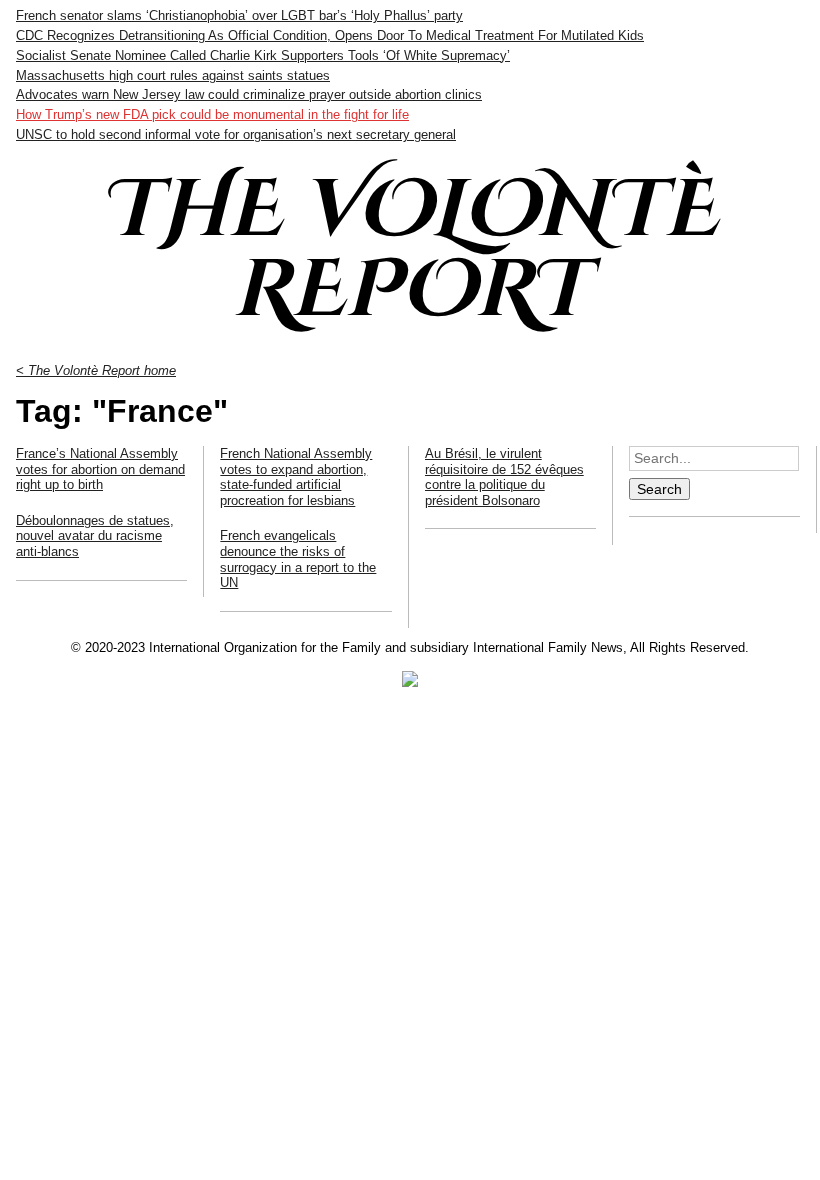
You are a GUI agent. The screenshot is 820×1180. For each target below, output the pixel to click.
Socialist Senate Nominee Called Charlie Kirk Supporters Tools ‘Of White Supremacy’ (263, 55)
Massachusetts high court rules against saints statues (173, 75)
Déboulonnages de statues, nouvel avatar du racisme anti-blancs (95, 536)
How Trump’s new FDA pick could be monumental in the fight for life (212, 114)
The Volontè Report (410, 251)
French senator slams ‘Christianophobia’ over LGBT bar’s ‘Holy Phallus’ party (239, 15)
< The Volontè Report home (96, 370)
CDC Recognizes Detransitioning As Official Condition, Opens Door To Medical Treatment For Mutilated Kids (330, 35)
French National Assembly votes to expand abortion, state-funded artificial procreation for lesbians (296, 477)
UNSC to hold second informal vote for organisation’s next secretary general (236, 134)
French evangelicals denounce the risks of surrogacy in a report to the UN (298, 559)
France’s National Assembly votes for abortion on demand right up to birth (100, 469)
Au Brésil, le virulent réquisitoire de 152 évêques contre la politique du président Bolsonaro (504, 477)
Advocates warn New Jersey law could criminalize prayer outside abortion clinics (249, 94)
